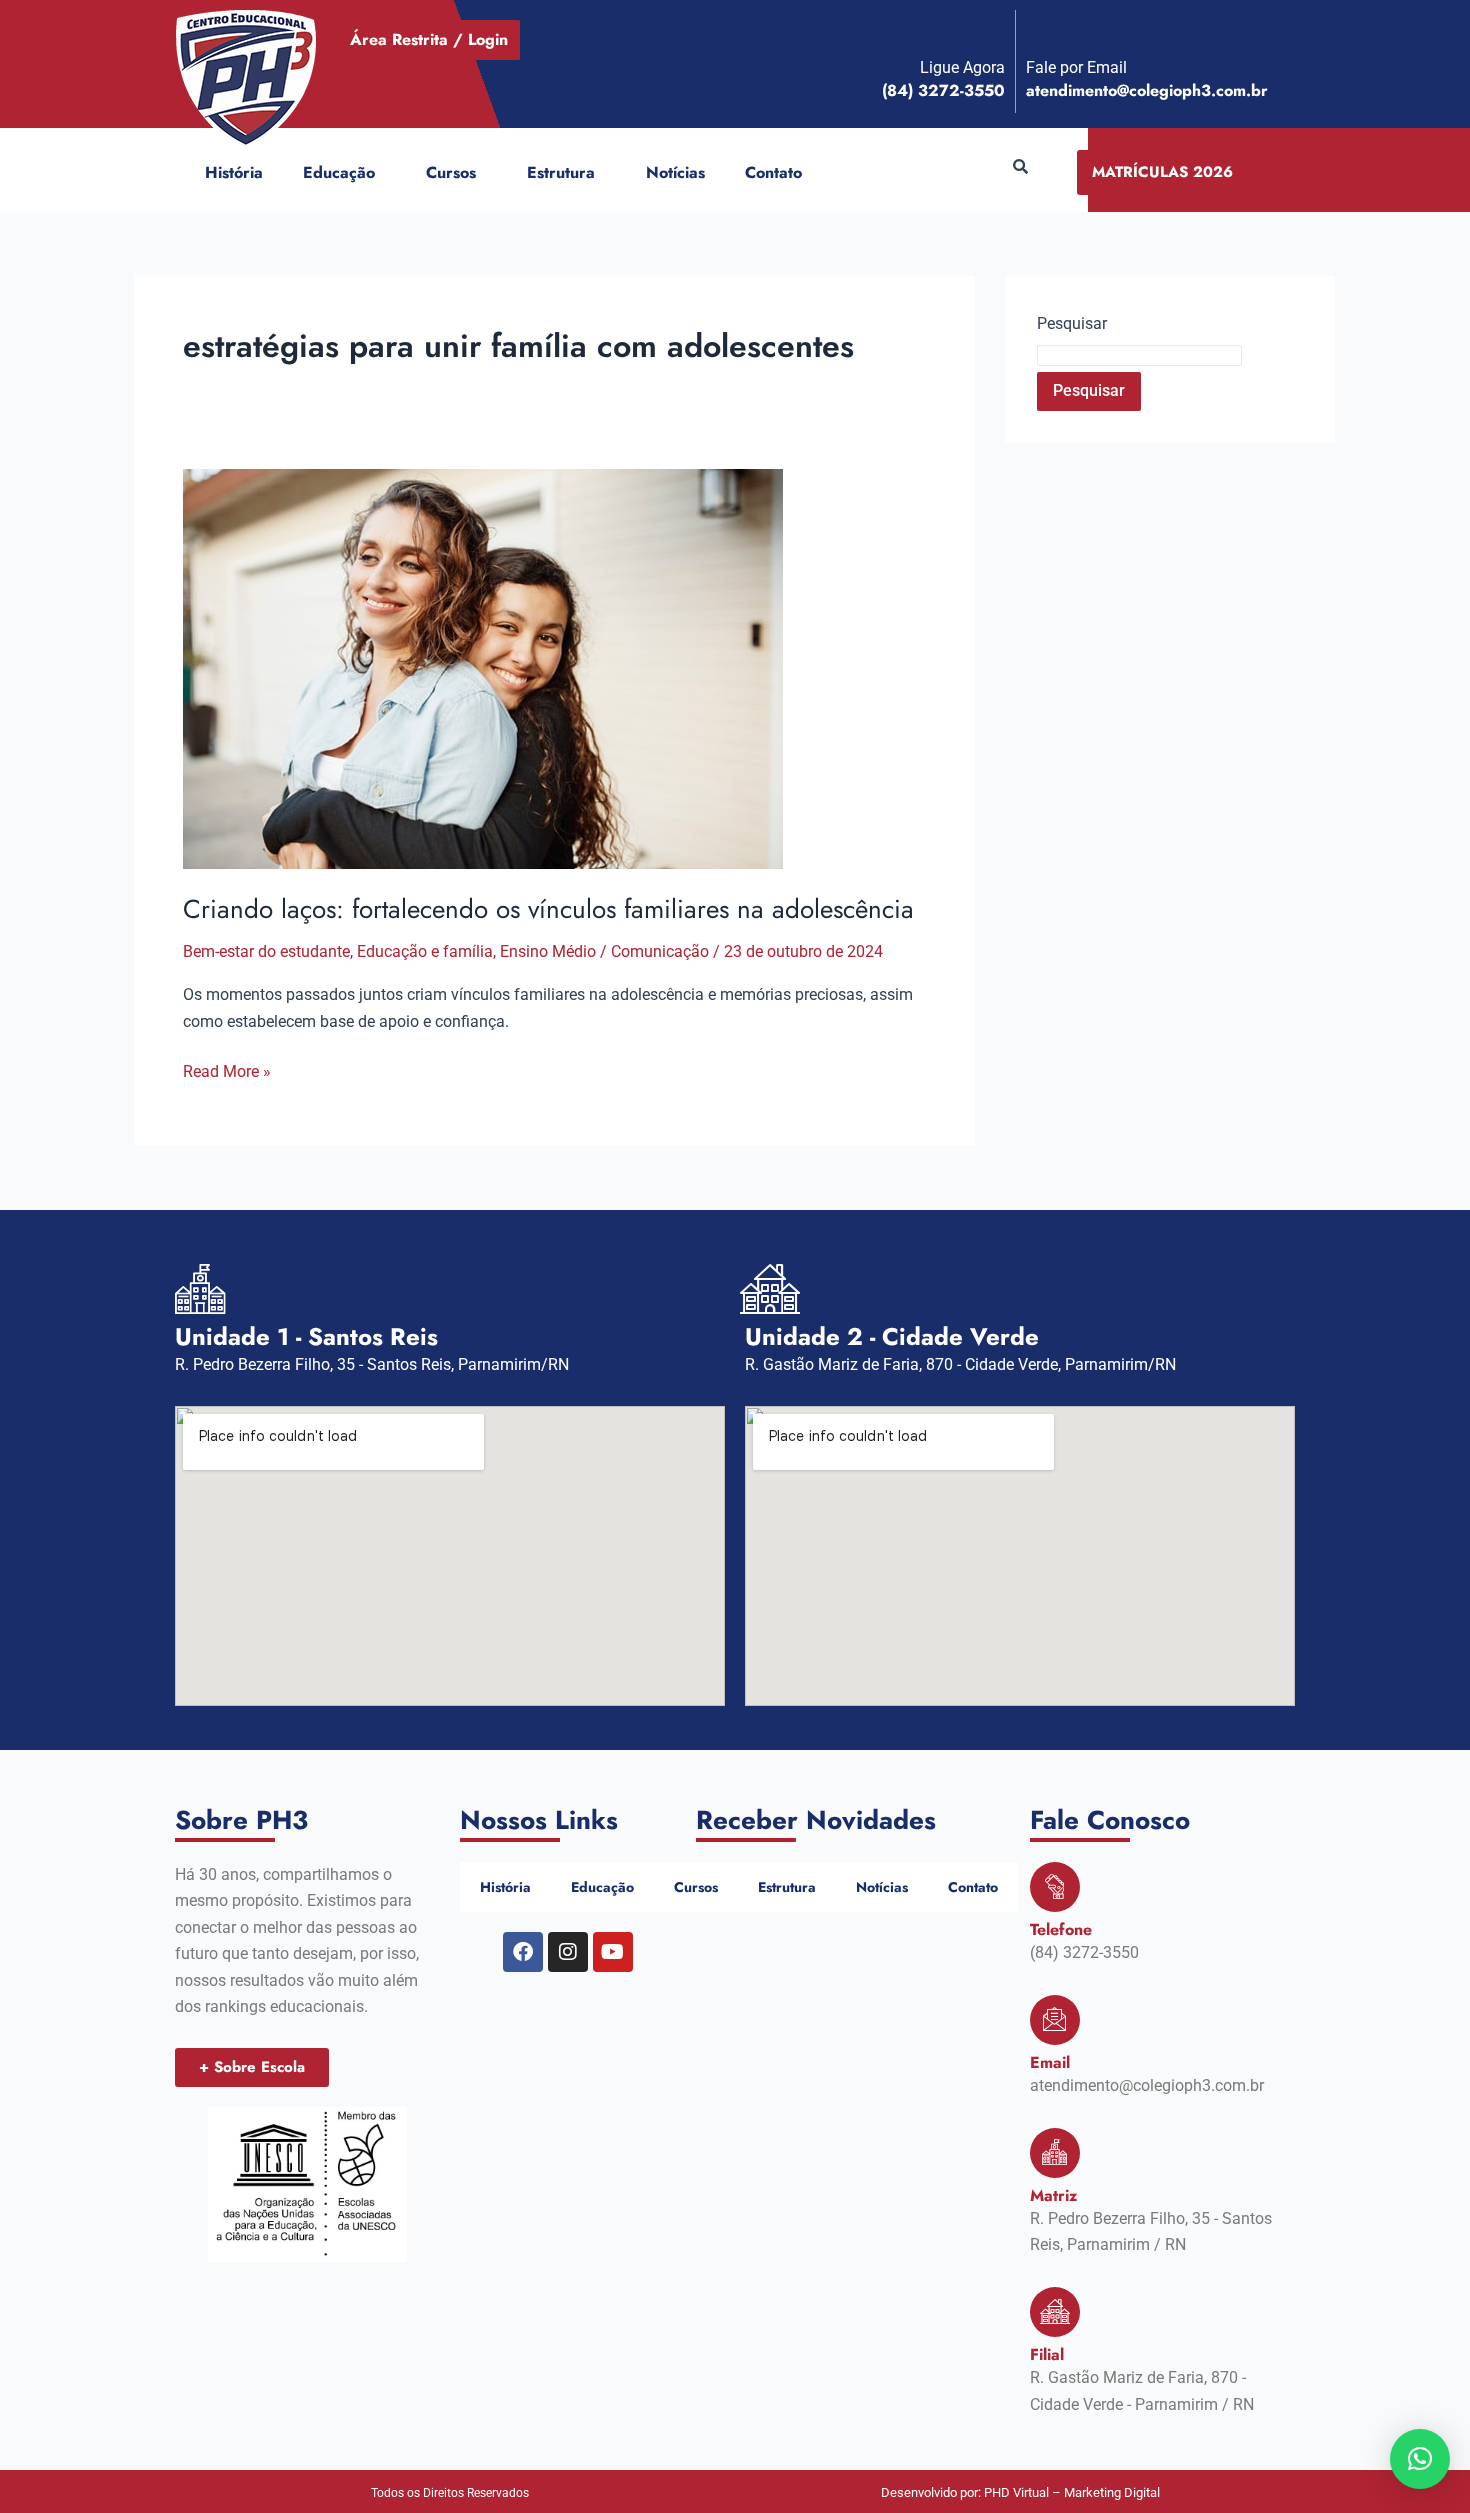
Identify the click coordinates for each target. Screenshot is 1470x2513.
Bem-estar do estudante (266, 951)
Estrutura (561, 172)
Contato (773, 172)
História (234, 172)
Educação (339, 172)
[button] (383, 173)
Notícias (675, 172)
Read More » (227, 1070)
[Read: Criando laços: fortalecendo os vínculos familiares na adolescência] (483, 667)
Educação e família (425, 951)
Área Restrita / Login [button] (429, 39)
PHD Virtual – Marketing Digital (1072, 2492)
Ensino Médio (548, 951)
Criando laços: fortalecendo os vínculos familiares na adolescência (548, 909)
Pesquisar (1072, 323)
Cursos (451, 172)
